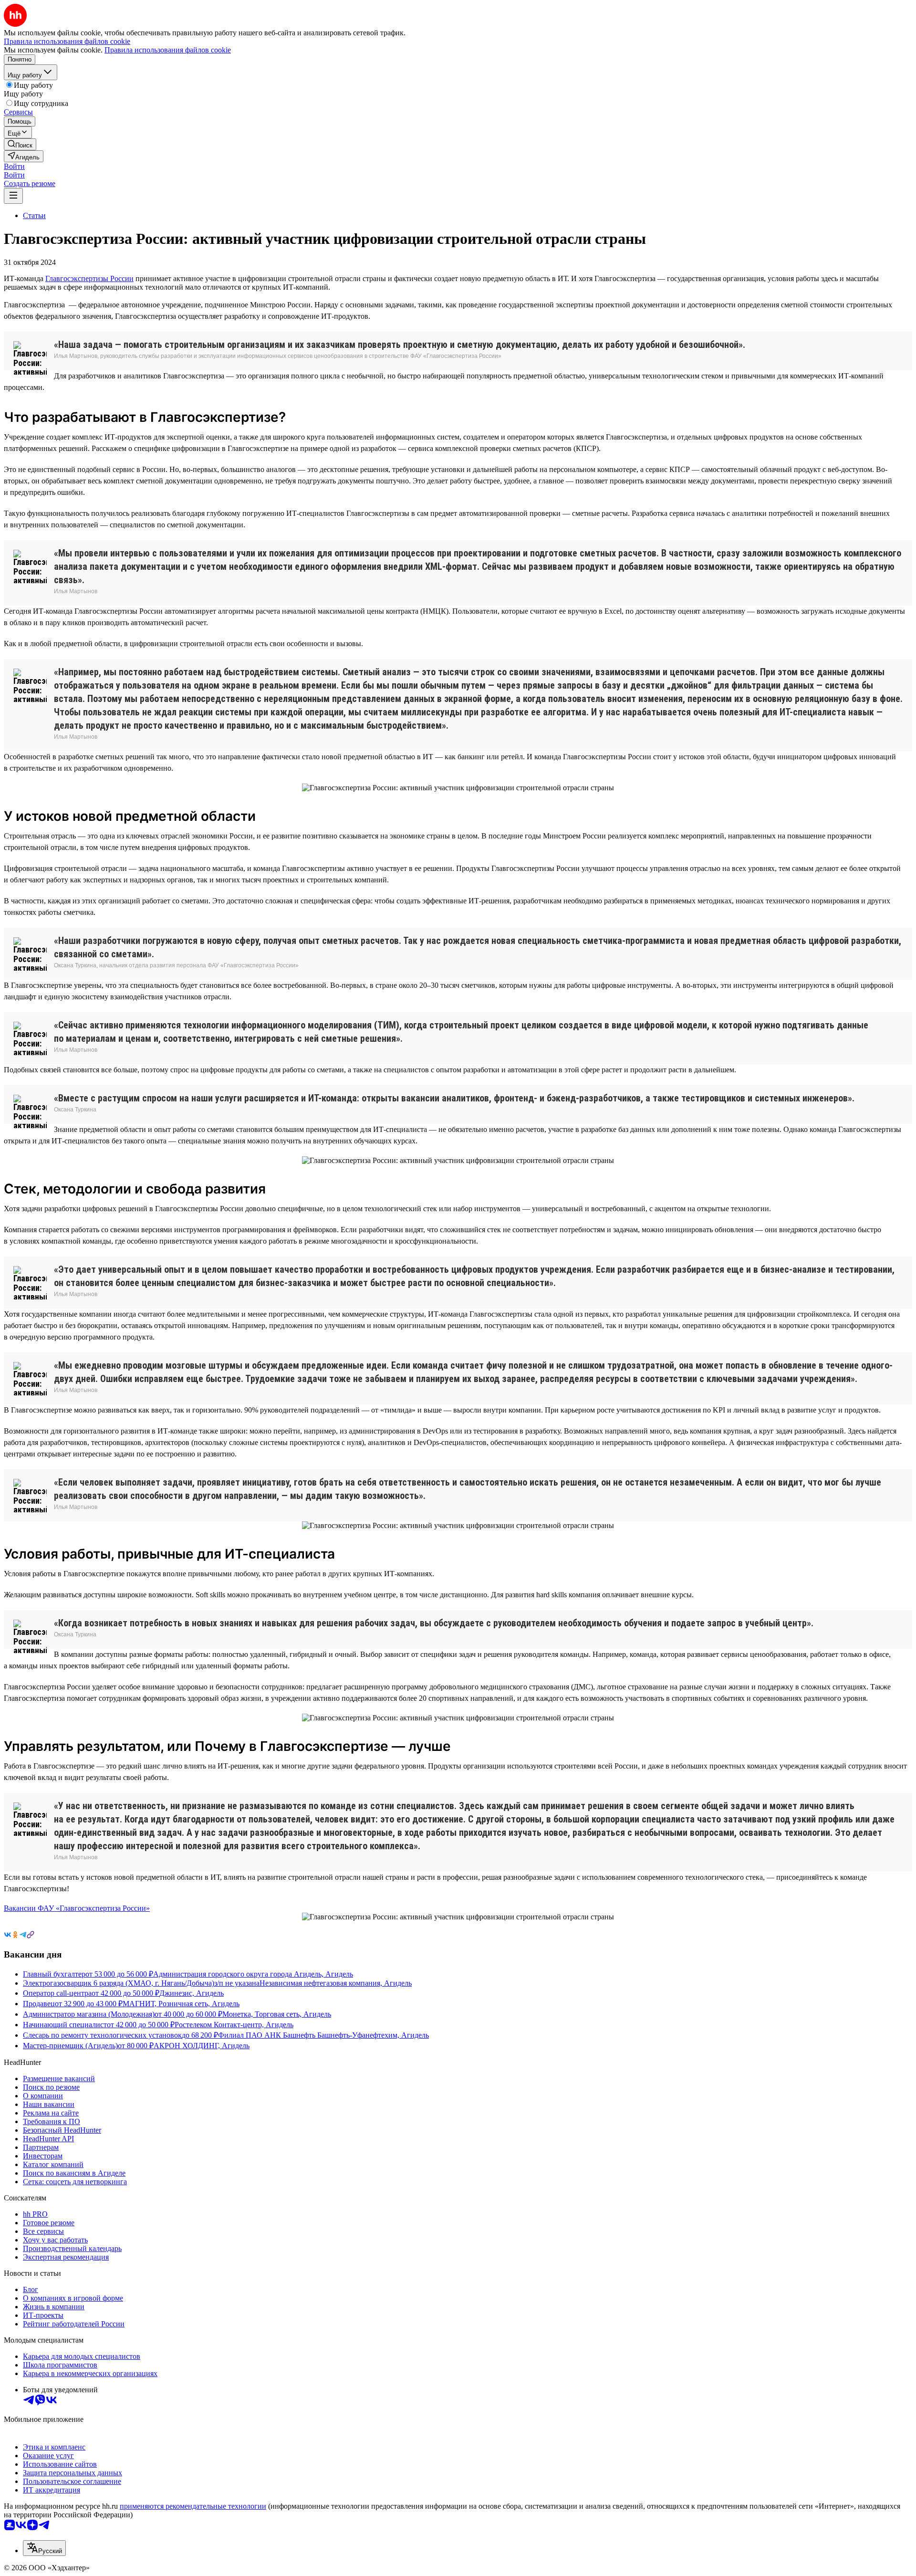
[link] (20, 144)
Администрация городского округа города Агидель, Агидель (253, 1974)
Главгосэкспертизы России (89, 278)
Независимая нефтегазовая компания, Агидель (336, 1983)
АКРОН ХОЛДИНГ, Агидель (202, 2046)
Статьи (34, 215)
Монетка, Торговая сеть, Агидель (277, 2014)
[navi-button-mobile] (13, 196)
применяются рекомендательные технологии (193, 2506)
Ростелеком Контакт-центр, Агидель (234, 2025)
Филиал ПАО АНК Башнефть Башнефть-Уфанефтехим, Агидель (323, 2035)
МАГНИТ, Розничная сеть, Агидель (181, 2004)
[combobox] (44, 2548)
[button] (14, 166)
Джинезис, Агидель (192, 1993)
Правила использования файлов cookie (168, 50)
